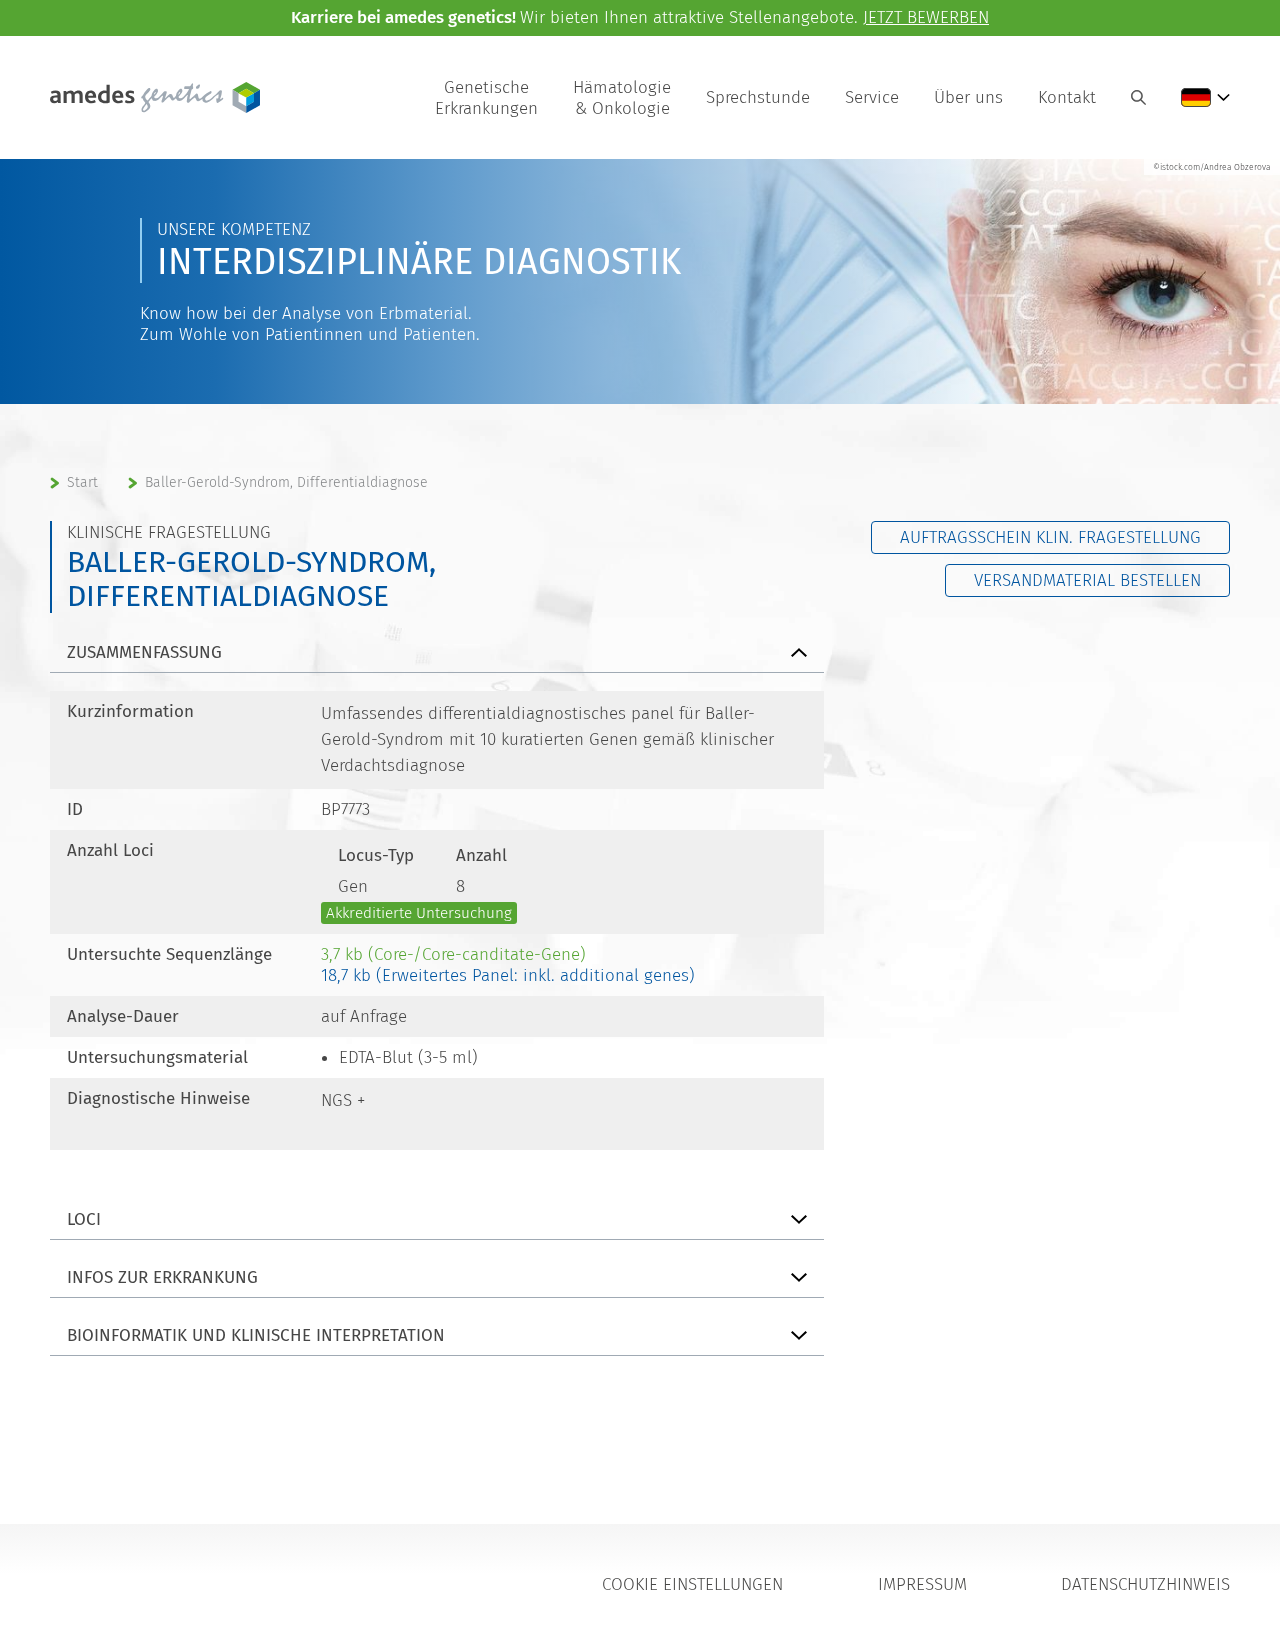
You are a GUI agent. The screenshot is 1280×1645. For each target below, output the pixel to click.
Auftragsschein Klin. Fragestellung (1050, 537)
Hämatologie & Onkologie (622, 98)
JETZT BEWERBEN (926, 17)
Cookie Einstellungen (692, 1584)
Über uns (968, 97)
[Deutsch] (1205, 97)
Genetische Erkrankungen (486, 98)
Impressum (922, 1584)
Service (872, 97)
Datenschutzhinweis (1145, 1584)
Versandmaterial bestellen (1087, 580)
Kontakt (1067, 97)
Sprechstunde (758, 97)
